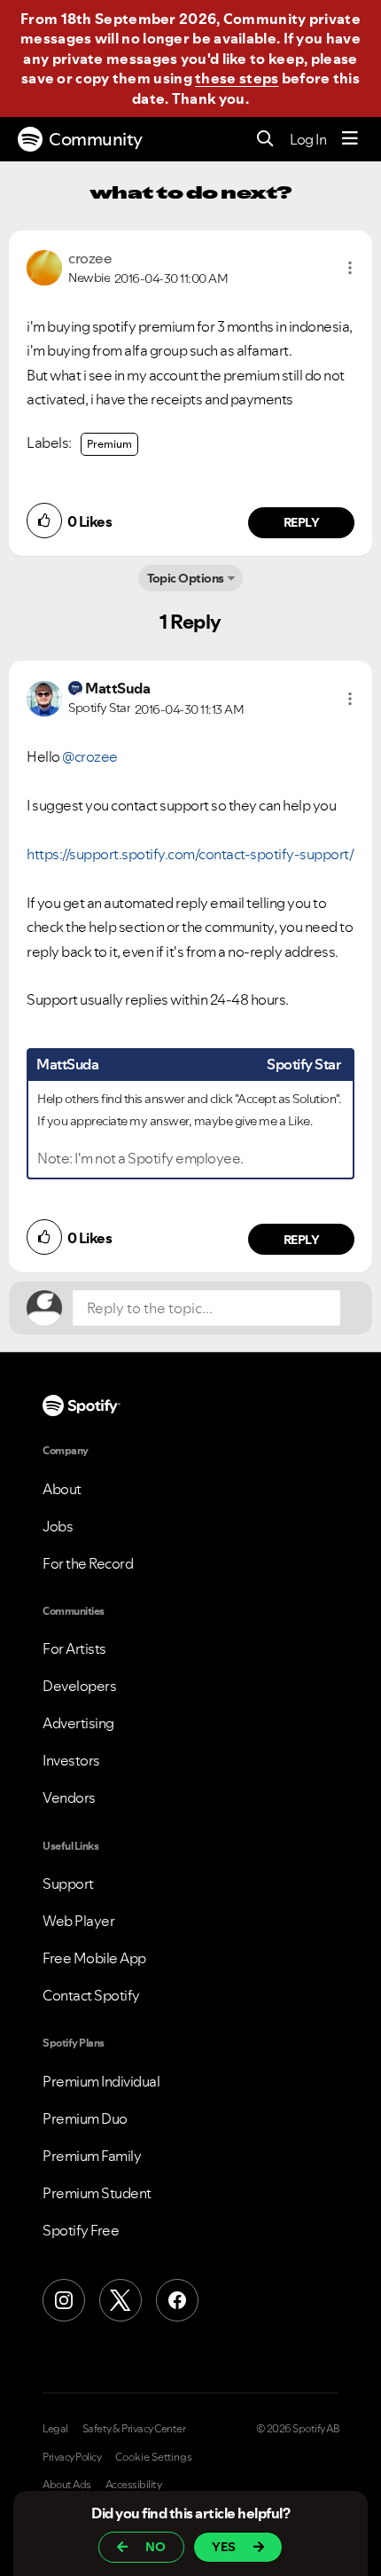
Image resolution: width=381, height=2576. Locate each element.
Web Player (78, 1921)
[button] (350, 268)
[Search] (265, 140)
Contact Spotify (91, 1995)
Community (96, 139)
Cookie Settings (154, 2457)
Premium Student (97, 2193)
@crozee (90, 756)
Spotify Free (81, 2230)
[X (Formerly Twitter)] (121, 2300)
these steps (237, 78)
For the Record (88, 1563)
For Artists (74, 1648)
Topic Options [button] (186, 578)
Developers (79, 1686)
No (156, 2547)
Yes (224, 2547)
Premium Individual (101, 2081)
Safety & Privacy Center (134, 2429)
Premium (109, 444)
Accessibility (134, 2485)
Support (68, 1883)
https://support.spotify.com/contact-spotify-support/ (190, 854)
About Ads (67, 2485)
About (62, 1489)
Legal (55, 2429)
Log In (308, 139)
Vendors (69, 1797)
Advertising (78, 1723)
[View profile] (44, 266)
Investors (71, 1760)
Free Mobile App (94, 1958)
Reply (302, 522)
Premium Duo (85, 2118)
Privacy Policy (72, 2457)
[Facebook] (177, 2300)
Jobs (58, 1526)
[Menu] (350, 139)
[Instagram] (64, 2300)
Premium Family (92, 2156)
